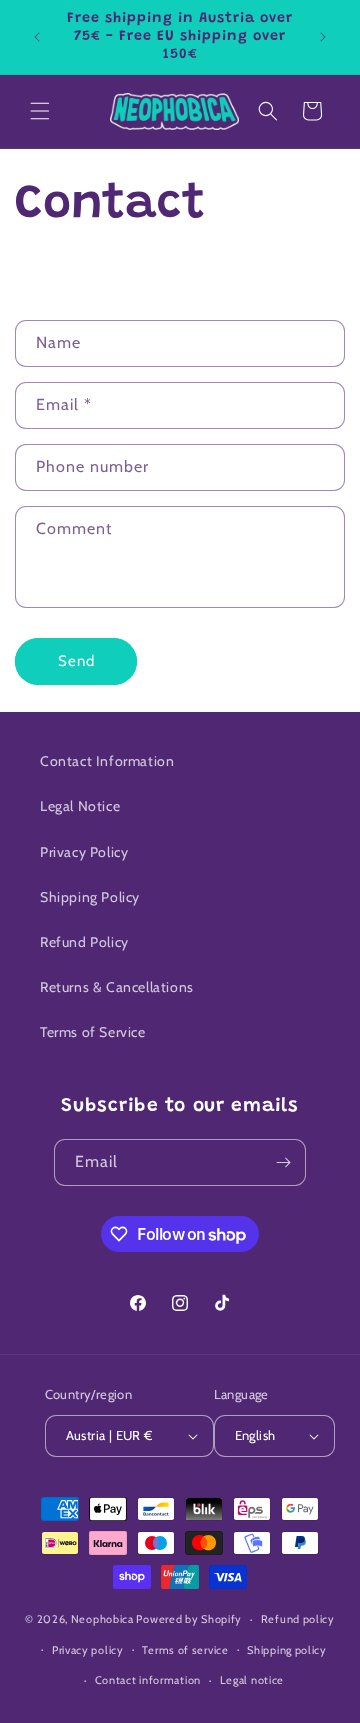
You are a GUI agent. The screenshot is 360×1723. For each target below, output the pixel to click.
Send (76, 661)
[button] (40, 111)
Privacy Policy (84, 852)
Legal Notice (80, 806)
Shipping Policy (90, 897)
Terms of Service (93, 1032)
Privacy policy (88, 1650)
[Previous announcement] (37, 37)
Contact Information (107, 761)
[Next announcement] (323, 37)
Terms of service (185, 1650)
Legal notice (252, 1680)
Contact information (148, 1680)
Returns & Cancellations (117, 987)
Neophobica (102, 1619)
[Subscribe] (283, 1162)
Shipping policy (287, 1650)
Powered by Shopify (189, 1619)
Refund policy (298, 1619)
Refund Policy (84, 942)
